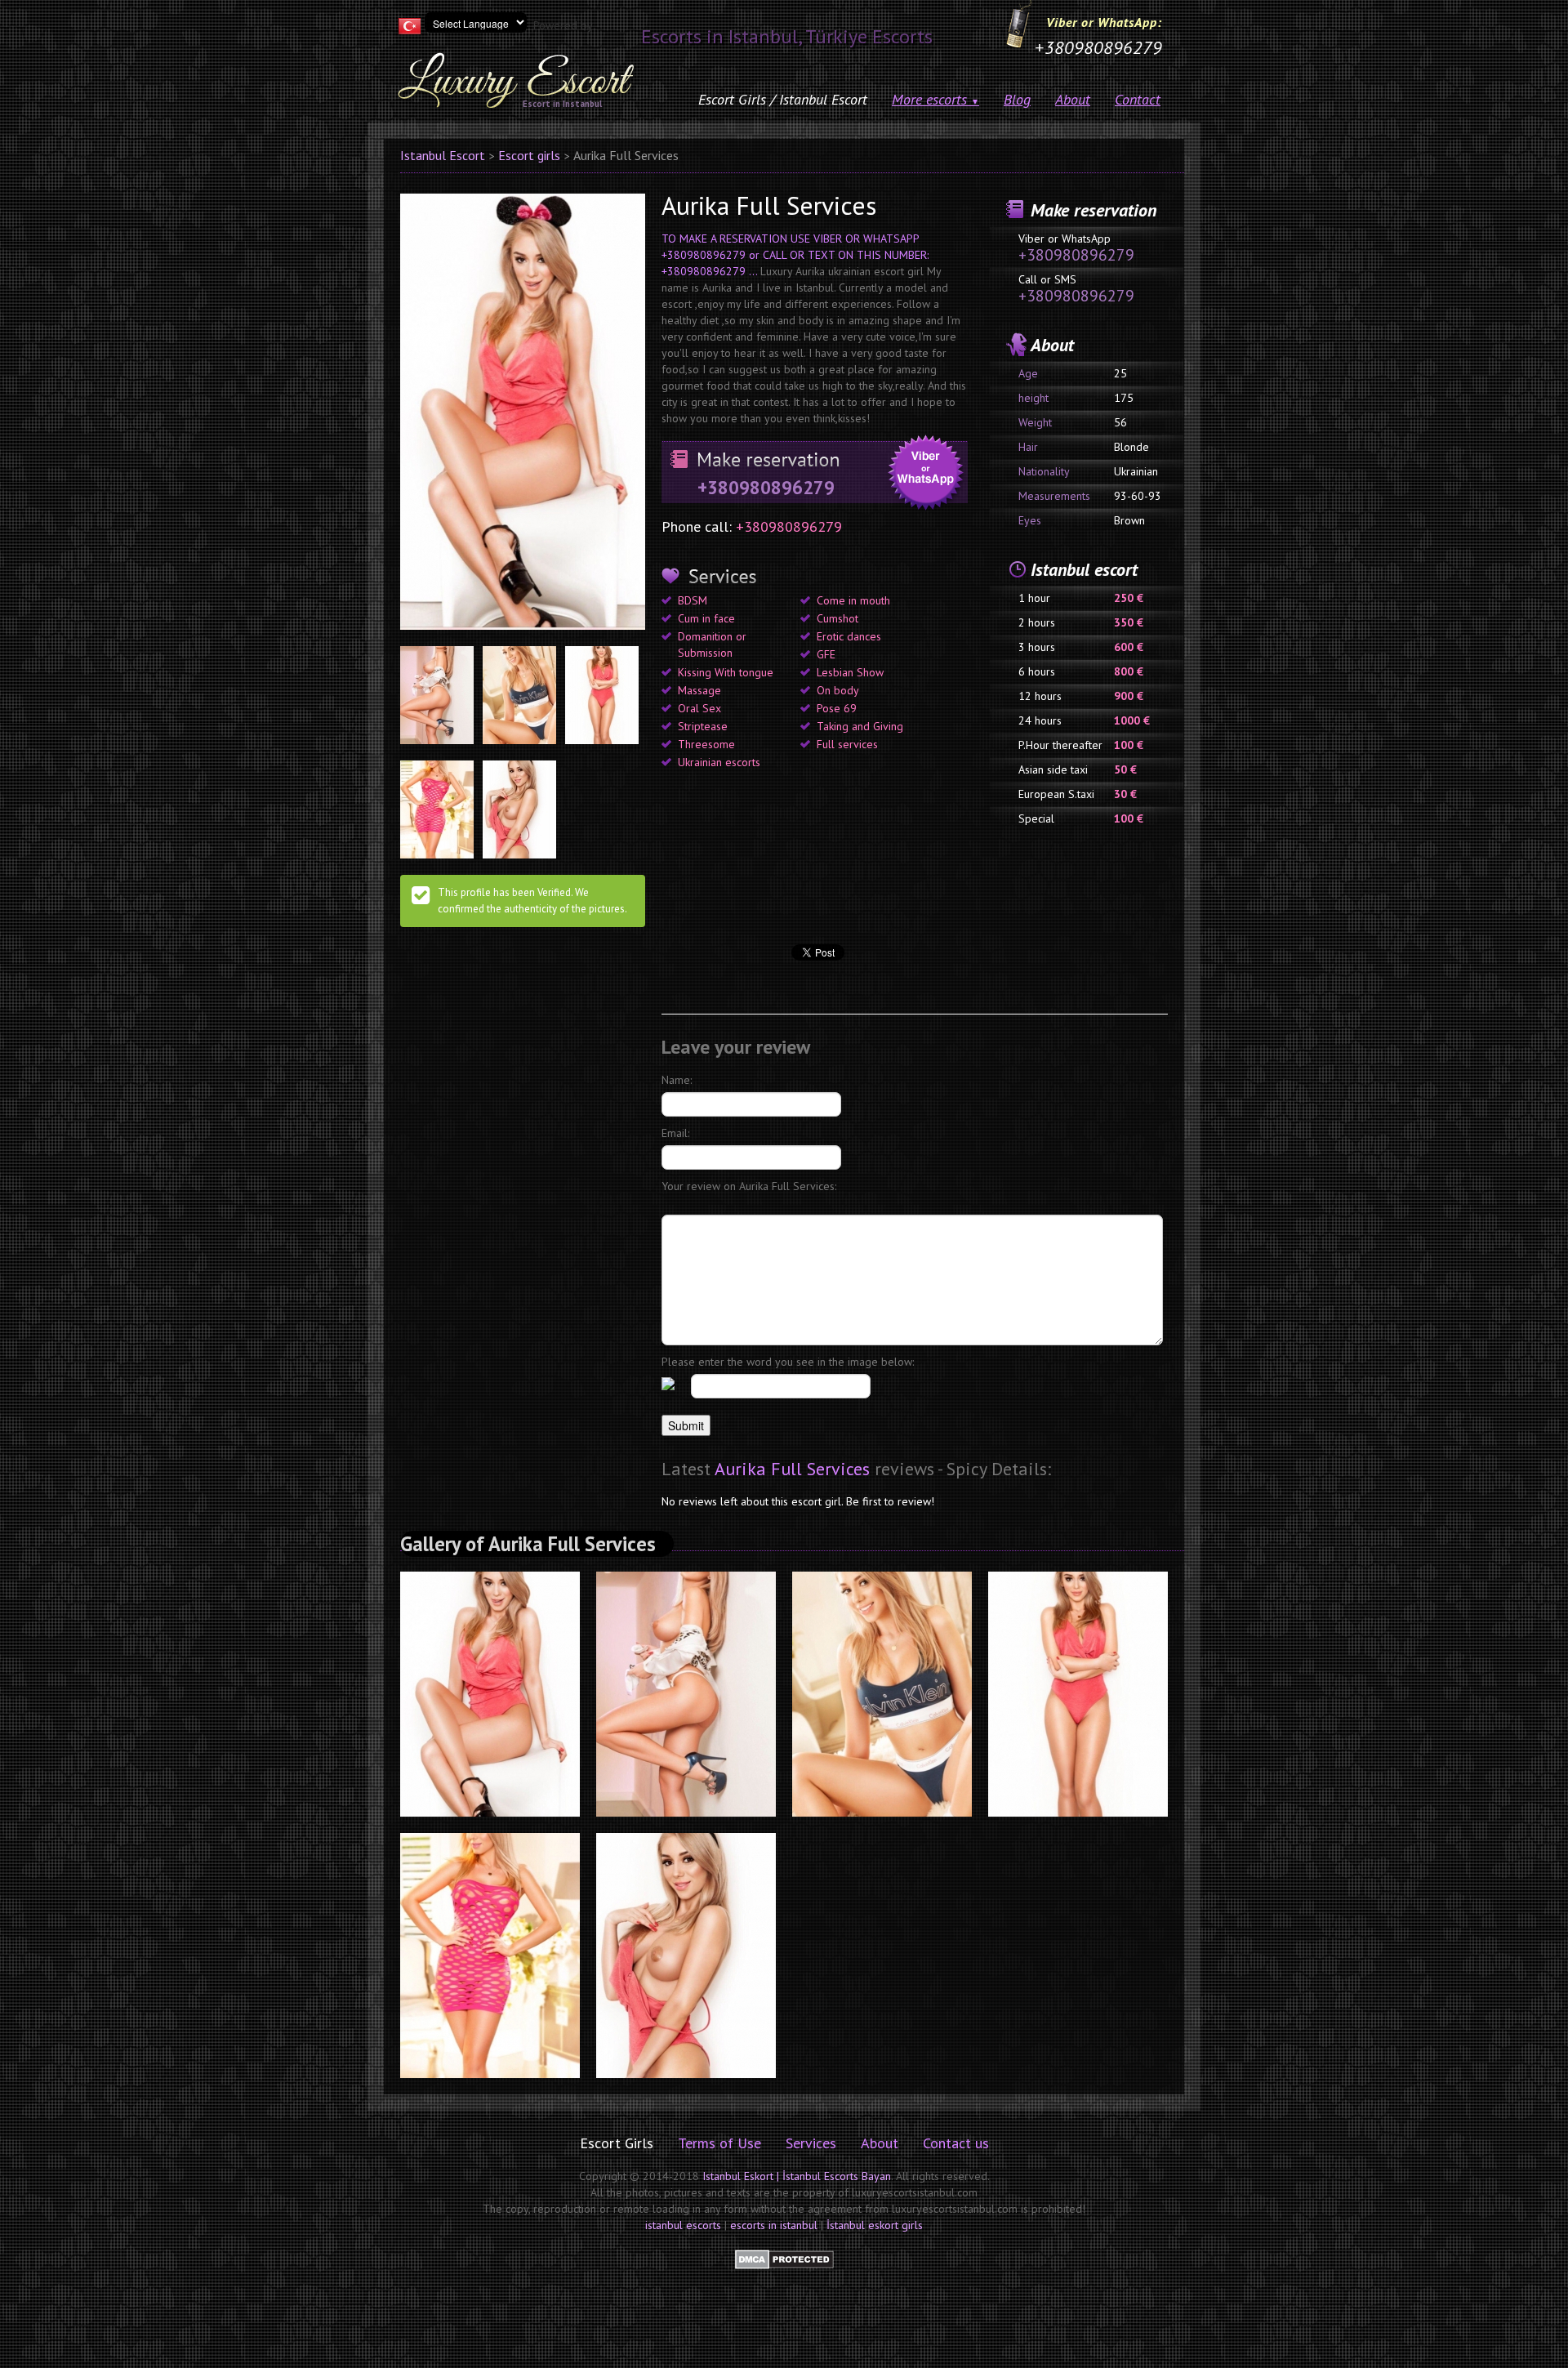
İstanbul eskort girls (875, 2225)
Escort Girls (617, 2143)
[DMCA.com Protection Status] (784, 2259)
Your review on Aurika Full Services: (749, 1186)
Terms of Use (719, 2143)
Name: (677, 1080)
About (1073, 99)
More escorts (935, 99)
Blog (1017, 99)
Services (811, 2143)
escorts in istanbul (774, 2225)
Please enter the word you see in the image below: (788, 1362)
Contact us (956, 2143)
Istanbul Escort (443, 155)
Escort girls (529, 155)
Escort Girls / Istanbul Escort (783, 99)
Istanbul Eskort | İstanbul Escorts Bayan (797, 2176)
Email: (675, 1133)
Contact (1138, 99)
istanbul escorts (683, 2225)
